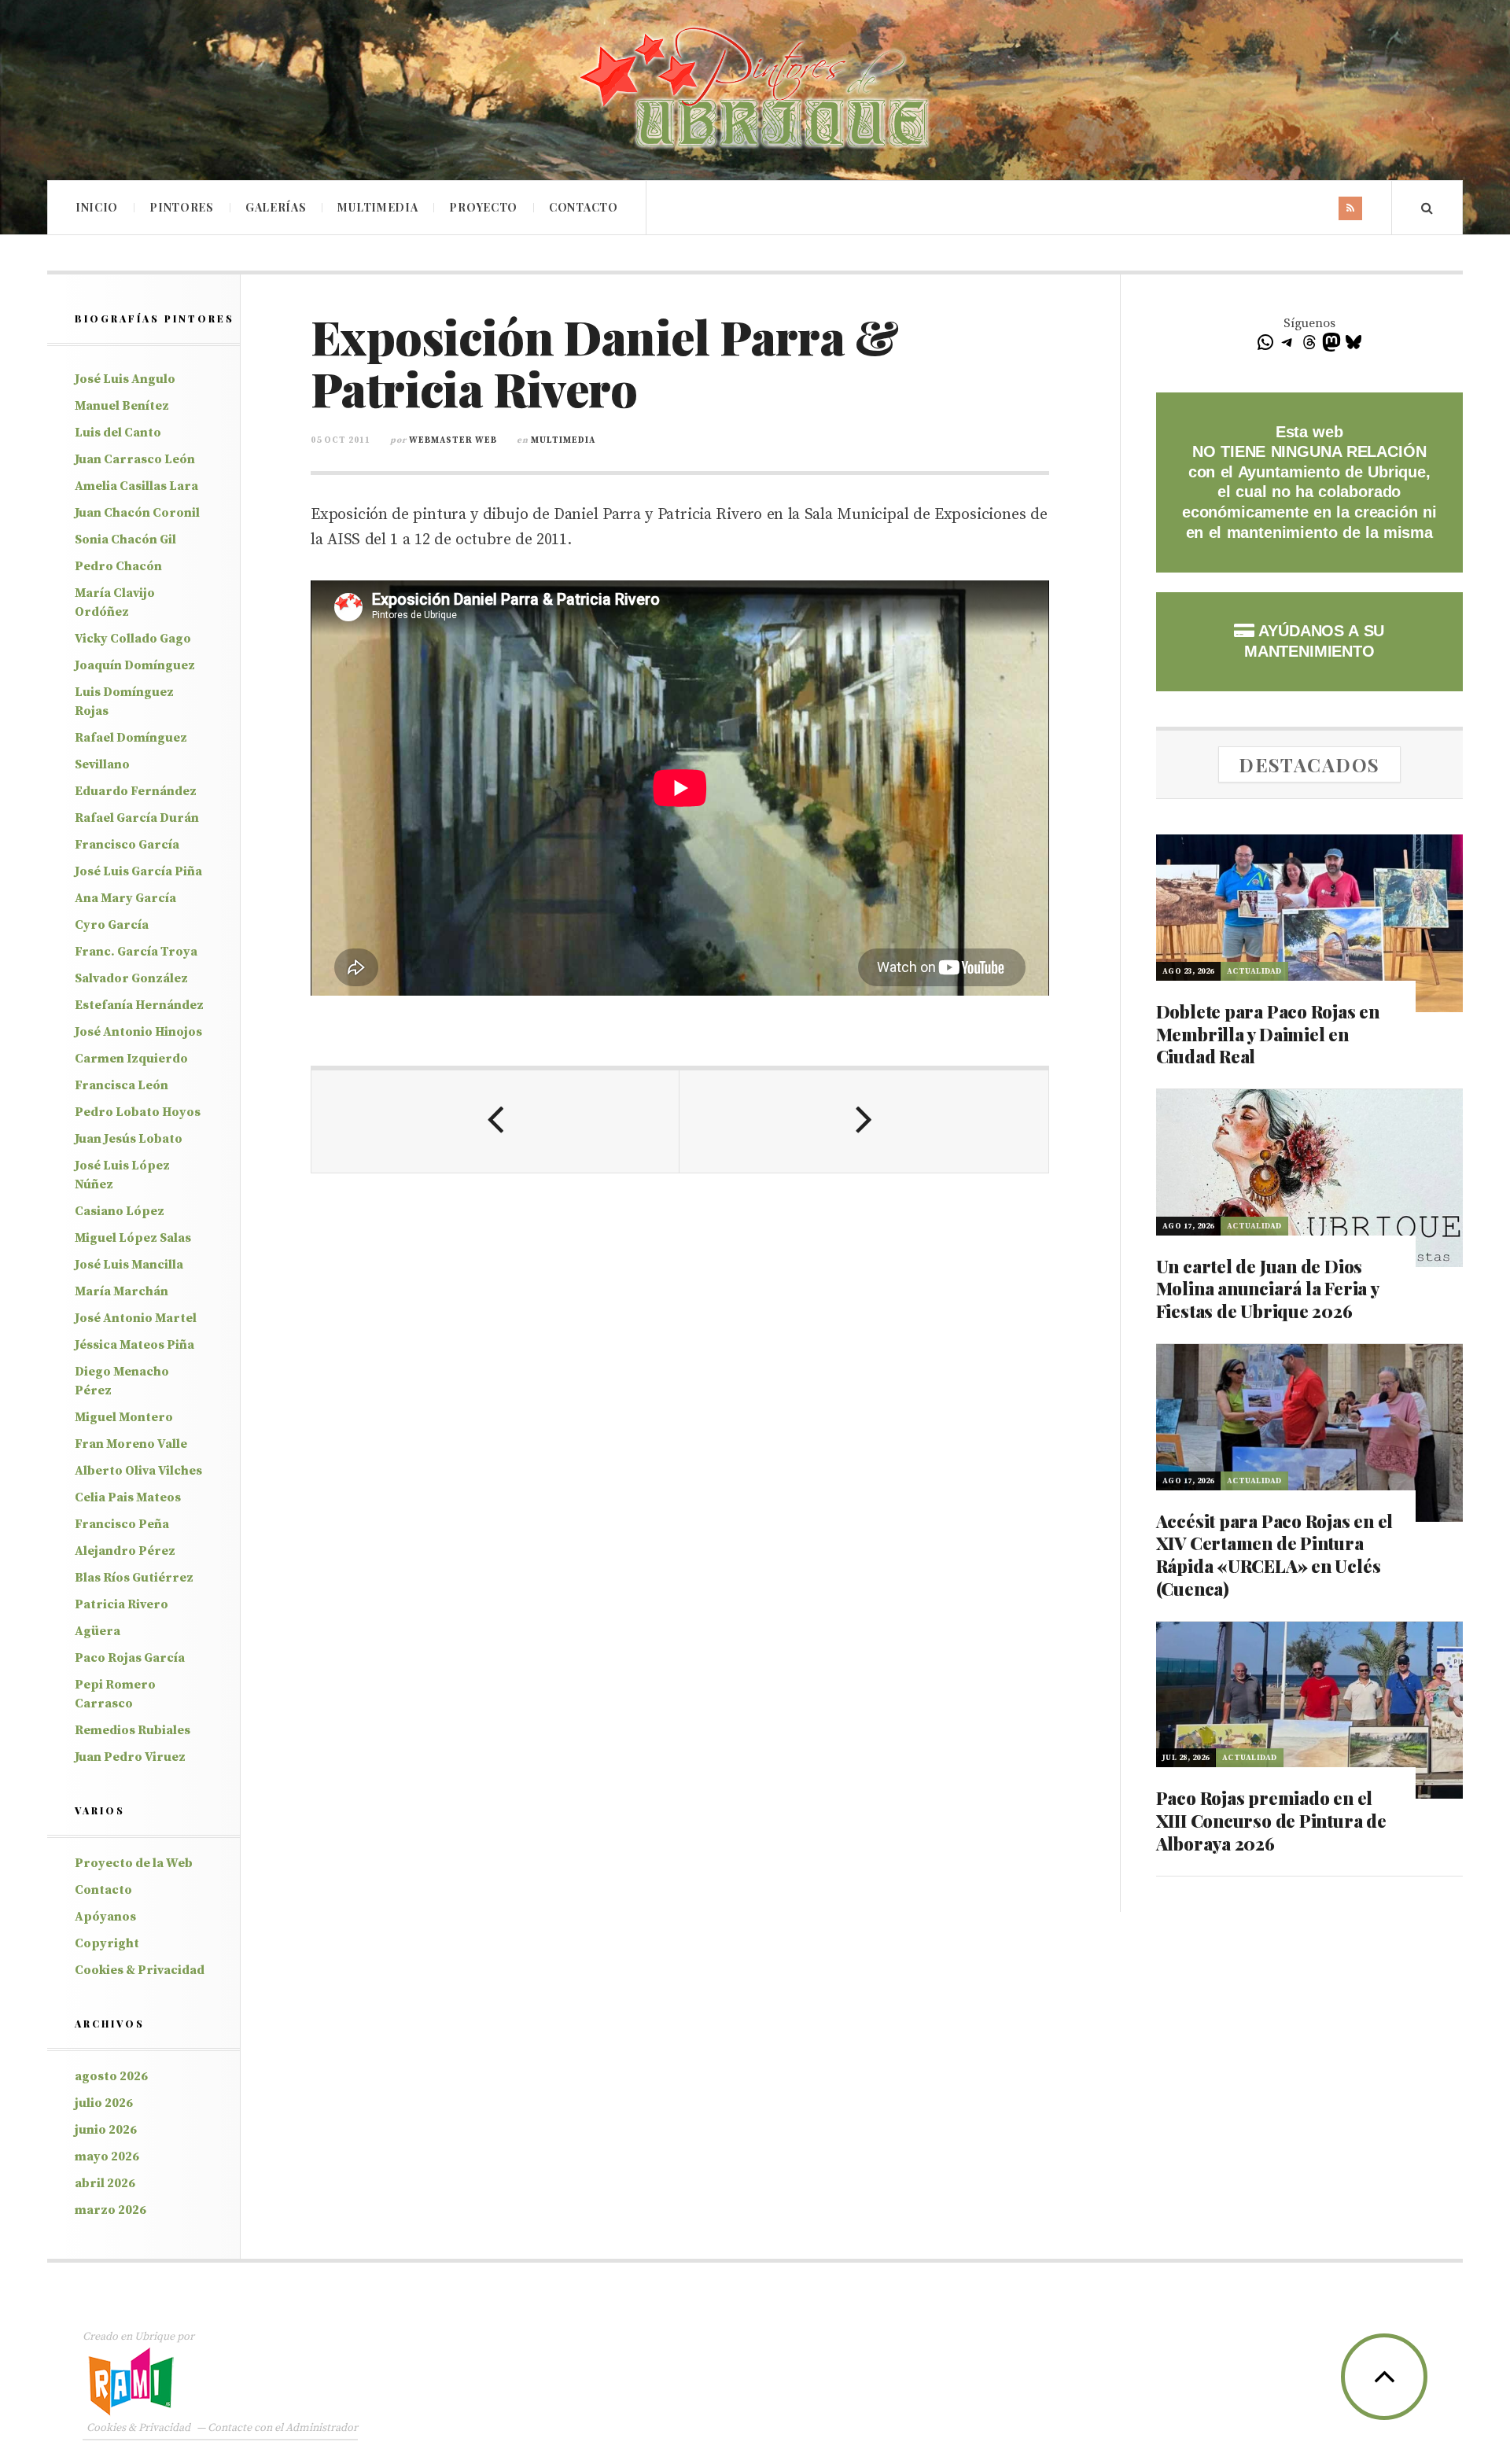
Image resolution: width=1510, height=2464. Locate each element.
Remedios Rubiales (133, 1730)
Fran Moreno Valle (131, 1444)
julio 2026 (104, 2103)
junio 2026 (106, 2130)
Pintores (182, 207)
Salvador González (131, 978)
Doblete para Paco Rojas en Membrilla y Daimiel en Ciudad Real (1268, 1034)
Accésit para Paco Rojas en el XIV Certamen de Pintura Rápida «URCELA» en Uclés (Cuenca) (1275, 1555)
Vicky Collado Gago (133, 639)
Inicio (97, 207)
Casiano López (120, 1211)
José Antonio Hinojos (138, 1032)
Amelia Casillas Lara (136, 486)
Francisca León (122, 1085)
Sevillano (102, 764)
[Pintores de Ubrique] (755, 88)
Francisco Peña (122, 1524)
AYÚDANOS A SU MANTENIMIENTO (1314, 641)
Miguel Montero (124, 1417)
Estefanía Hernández (139, 1005)
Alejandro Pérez (125, 1551)
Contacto (584, 207)
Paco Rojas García (130, 1658)
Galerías (276, 207)
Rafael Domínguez (131, 738)
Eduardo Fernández (136, 791)
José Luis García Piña (138, 871)
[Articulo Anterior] (495, 1122)
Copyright (107, 1943)
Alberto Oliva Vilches (138, 1471)
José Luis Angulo (125, 379)
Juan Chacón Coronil (137, 513)
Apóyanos (105, 1917)
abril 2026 (105, 2183)
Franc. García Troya (136, 952)
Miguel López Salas (133, 1238)
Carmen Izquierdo (131, 1059)
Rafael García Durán (137, 818)
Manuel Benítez (122, 406)
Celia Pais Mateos (128, 1497)
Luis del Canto (118, 433)
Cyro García (112, 925)
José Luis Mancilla (129, 1265)
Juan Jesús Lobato (129, 1139)
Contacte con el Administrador (283, 2428)
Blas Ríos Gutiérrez (134, 1578)
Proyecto (483, 207)
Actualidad (1254, 971)
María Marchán (122, 1291)
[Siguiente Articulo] (864, 1122)
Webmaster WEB (453, 440)
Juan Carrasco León (135, 459)
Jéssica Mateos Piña (134, 1345)
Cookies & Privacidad (140, 1970)
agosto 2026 (111, 2076)
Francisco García (127, 845)
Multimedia (377, 207)
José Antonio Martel (136, 1318)
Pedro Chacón (118, 566)
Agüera (98, 1631)
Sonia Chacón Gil (125, 540)
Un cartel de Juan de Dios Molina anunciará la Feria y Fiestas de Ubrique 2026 (1267, 1289)
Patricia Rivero (122, 1604)
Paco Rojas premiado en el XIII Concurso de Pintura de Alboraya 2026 (1271, 1820)
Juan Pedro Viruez (130, 1757)
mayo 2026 (107, 2156)
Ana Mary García (125, 898)
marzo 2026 (110, 2210)
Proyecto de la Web (134, 1863)
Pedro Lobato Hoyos (138, 1112)
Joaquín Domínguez (135, 665)
